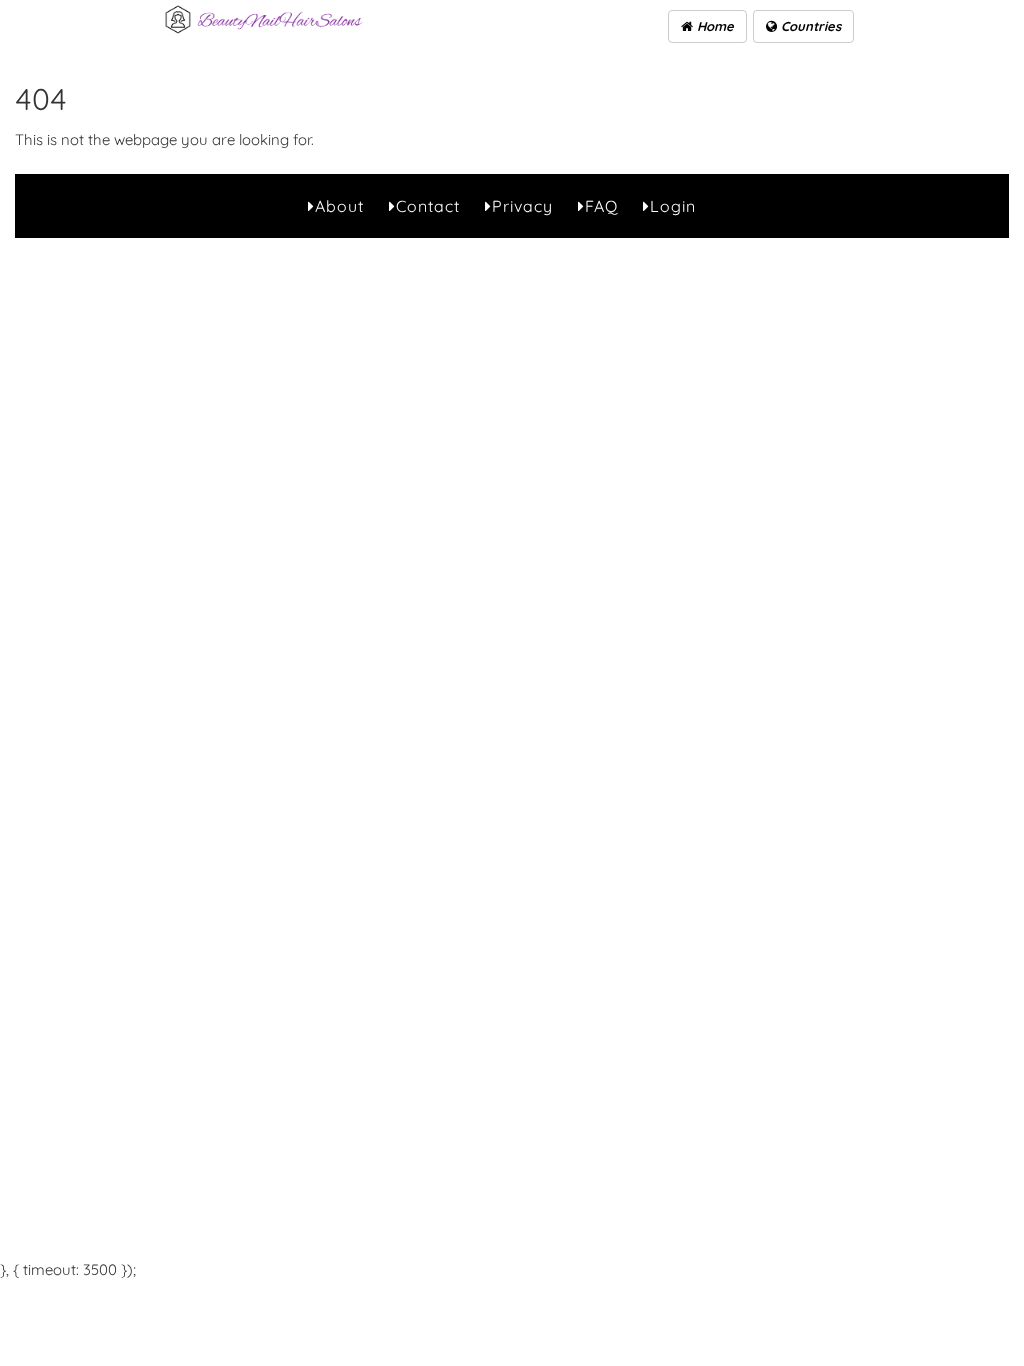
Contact (428, 206)
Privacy (522, 206)
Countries (809, 26)
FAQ (601, 206)
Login (673, 206)
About (339, 206)
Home (713, 26)
